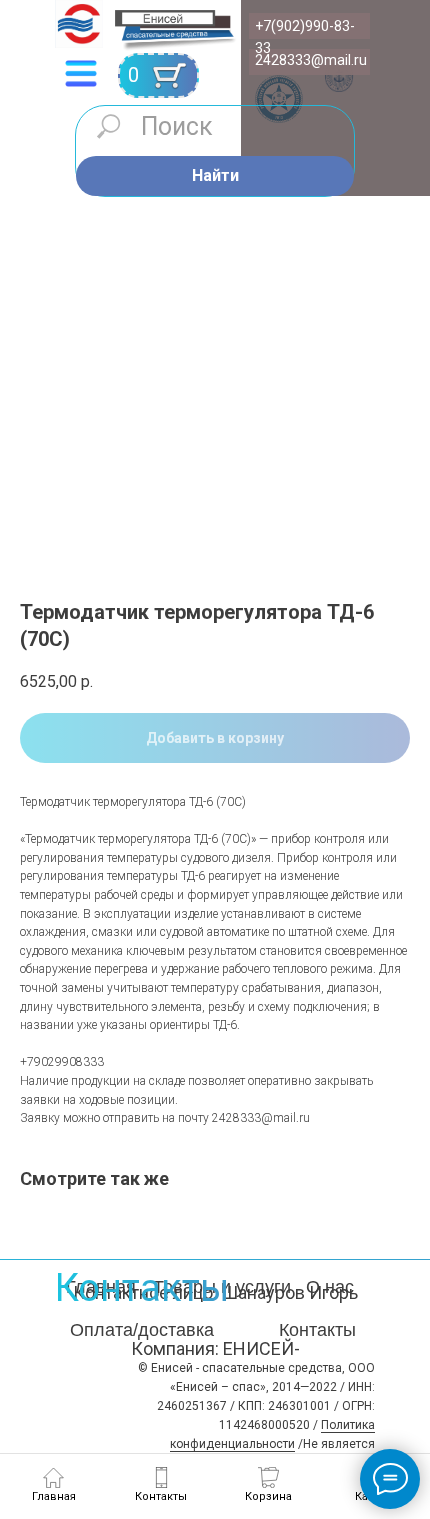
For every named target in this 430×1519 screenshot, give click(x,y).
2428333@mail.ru (311, 60)
